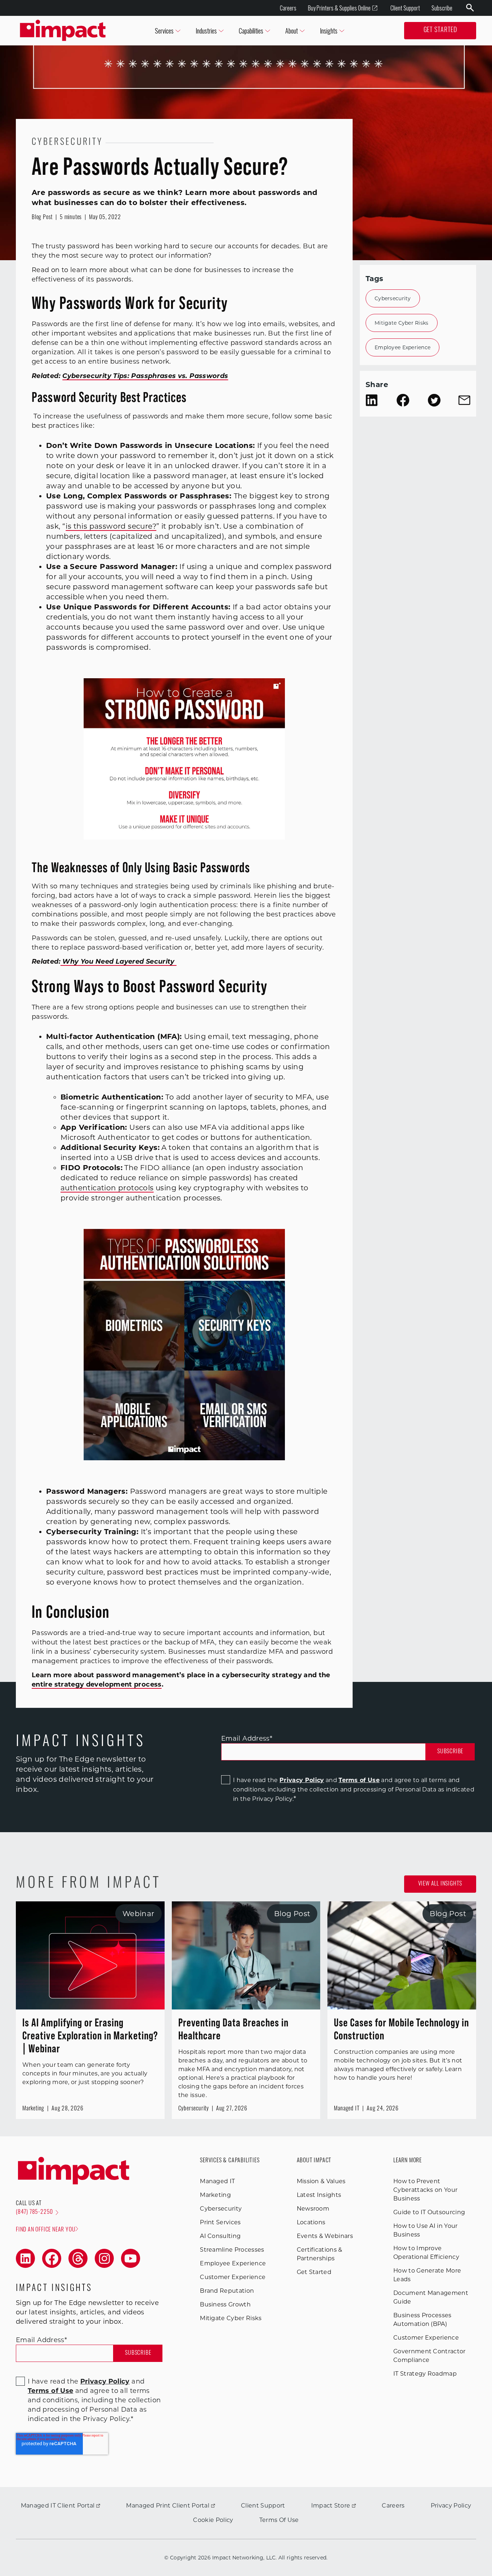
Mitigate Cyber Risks (402, 323)
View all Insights (440, 1884)
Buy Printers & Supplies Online (339, 8)
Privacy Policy (302, 1780)
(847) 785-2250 (34, 2212)
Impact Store (331, 2506)
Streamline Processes (232, 2250)
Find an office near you (46, 2230)
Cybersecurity (393, 298)
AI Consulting (220, 2236)
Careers (288, 8)
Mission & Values (321, 2181)
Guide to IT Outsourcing (429, 2212)
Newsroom (313, 2209)
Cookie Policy (213, 2520)
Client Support (405, 8)
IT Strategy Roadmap (425, 2374)
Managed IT (217, 2181)
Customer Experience (233, 2277)
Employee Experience (402, 347)
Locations (311, 2222)
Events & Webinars (325, 2236)
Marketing (215, 2195)
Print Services (220, 2222)
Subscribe (442, 8)
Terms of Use (359, 1780)
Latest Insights (319, 2195)
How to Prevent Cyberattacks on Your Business (425, 2190)
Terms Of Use (279, 2520)
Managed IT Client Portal (58, 2506)
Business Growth (225, 2304)
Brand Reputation (227, 2291)
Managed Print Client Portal (168, 2506)
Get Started (440, 31)
